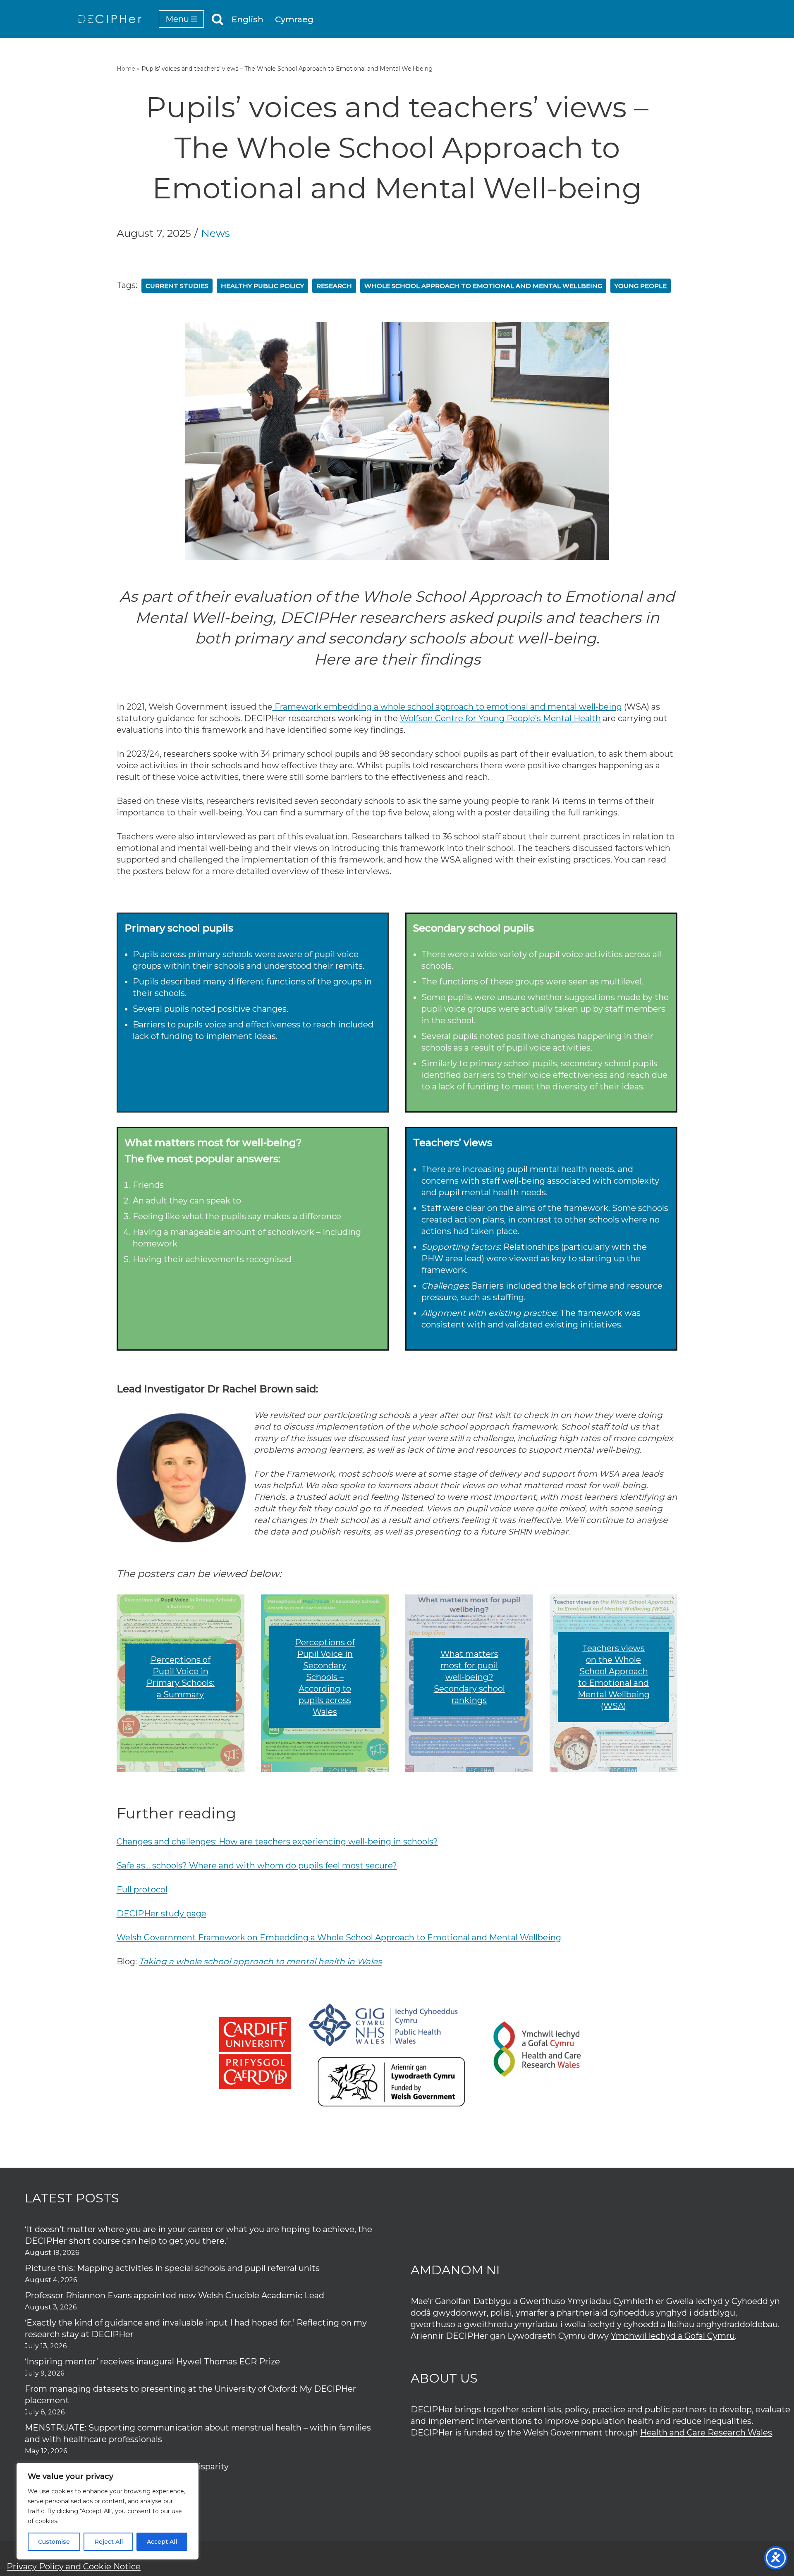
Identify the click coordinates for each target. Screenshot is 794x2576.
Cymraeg (294, 19)
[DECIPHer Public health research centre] (110, 19)
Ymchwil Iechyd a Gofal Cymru (673, 2336)
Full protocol (142, 1890)
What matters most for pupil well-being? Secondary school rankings (469, 1677)
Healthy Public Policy (262, 286)
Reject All (109, 2542)
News (215, 233)
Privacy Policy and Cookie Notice (74, 2566)
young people (641, 286)
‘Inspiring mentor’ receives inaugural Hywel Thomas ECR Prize (152, 2362)
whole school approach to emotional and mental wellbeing (483, 286)
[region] (108, 2511)
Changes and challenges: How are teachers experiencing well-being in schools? (277, 1842)
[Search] (218, 19)
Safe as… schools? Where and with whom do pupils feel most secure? (257, 1866)
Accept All (162, 2542)
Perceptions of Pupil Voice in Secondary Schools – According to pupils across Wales (325, 1677)
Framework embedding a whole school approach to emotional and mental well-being (447, 707)
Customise (54, 2542)
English (248, 19)
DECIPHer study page (161, 1914)
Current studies (177, 286)
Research (334, 286)
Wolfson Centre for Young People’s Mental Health (500, 718)
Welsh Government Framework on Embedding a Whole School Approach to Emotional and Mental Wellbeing (339, 1937)
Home (126, 69)
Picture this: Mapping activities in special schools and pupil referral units (173, 2268)
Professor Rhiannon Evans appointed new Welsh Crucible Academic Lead (175, 2295)
